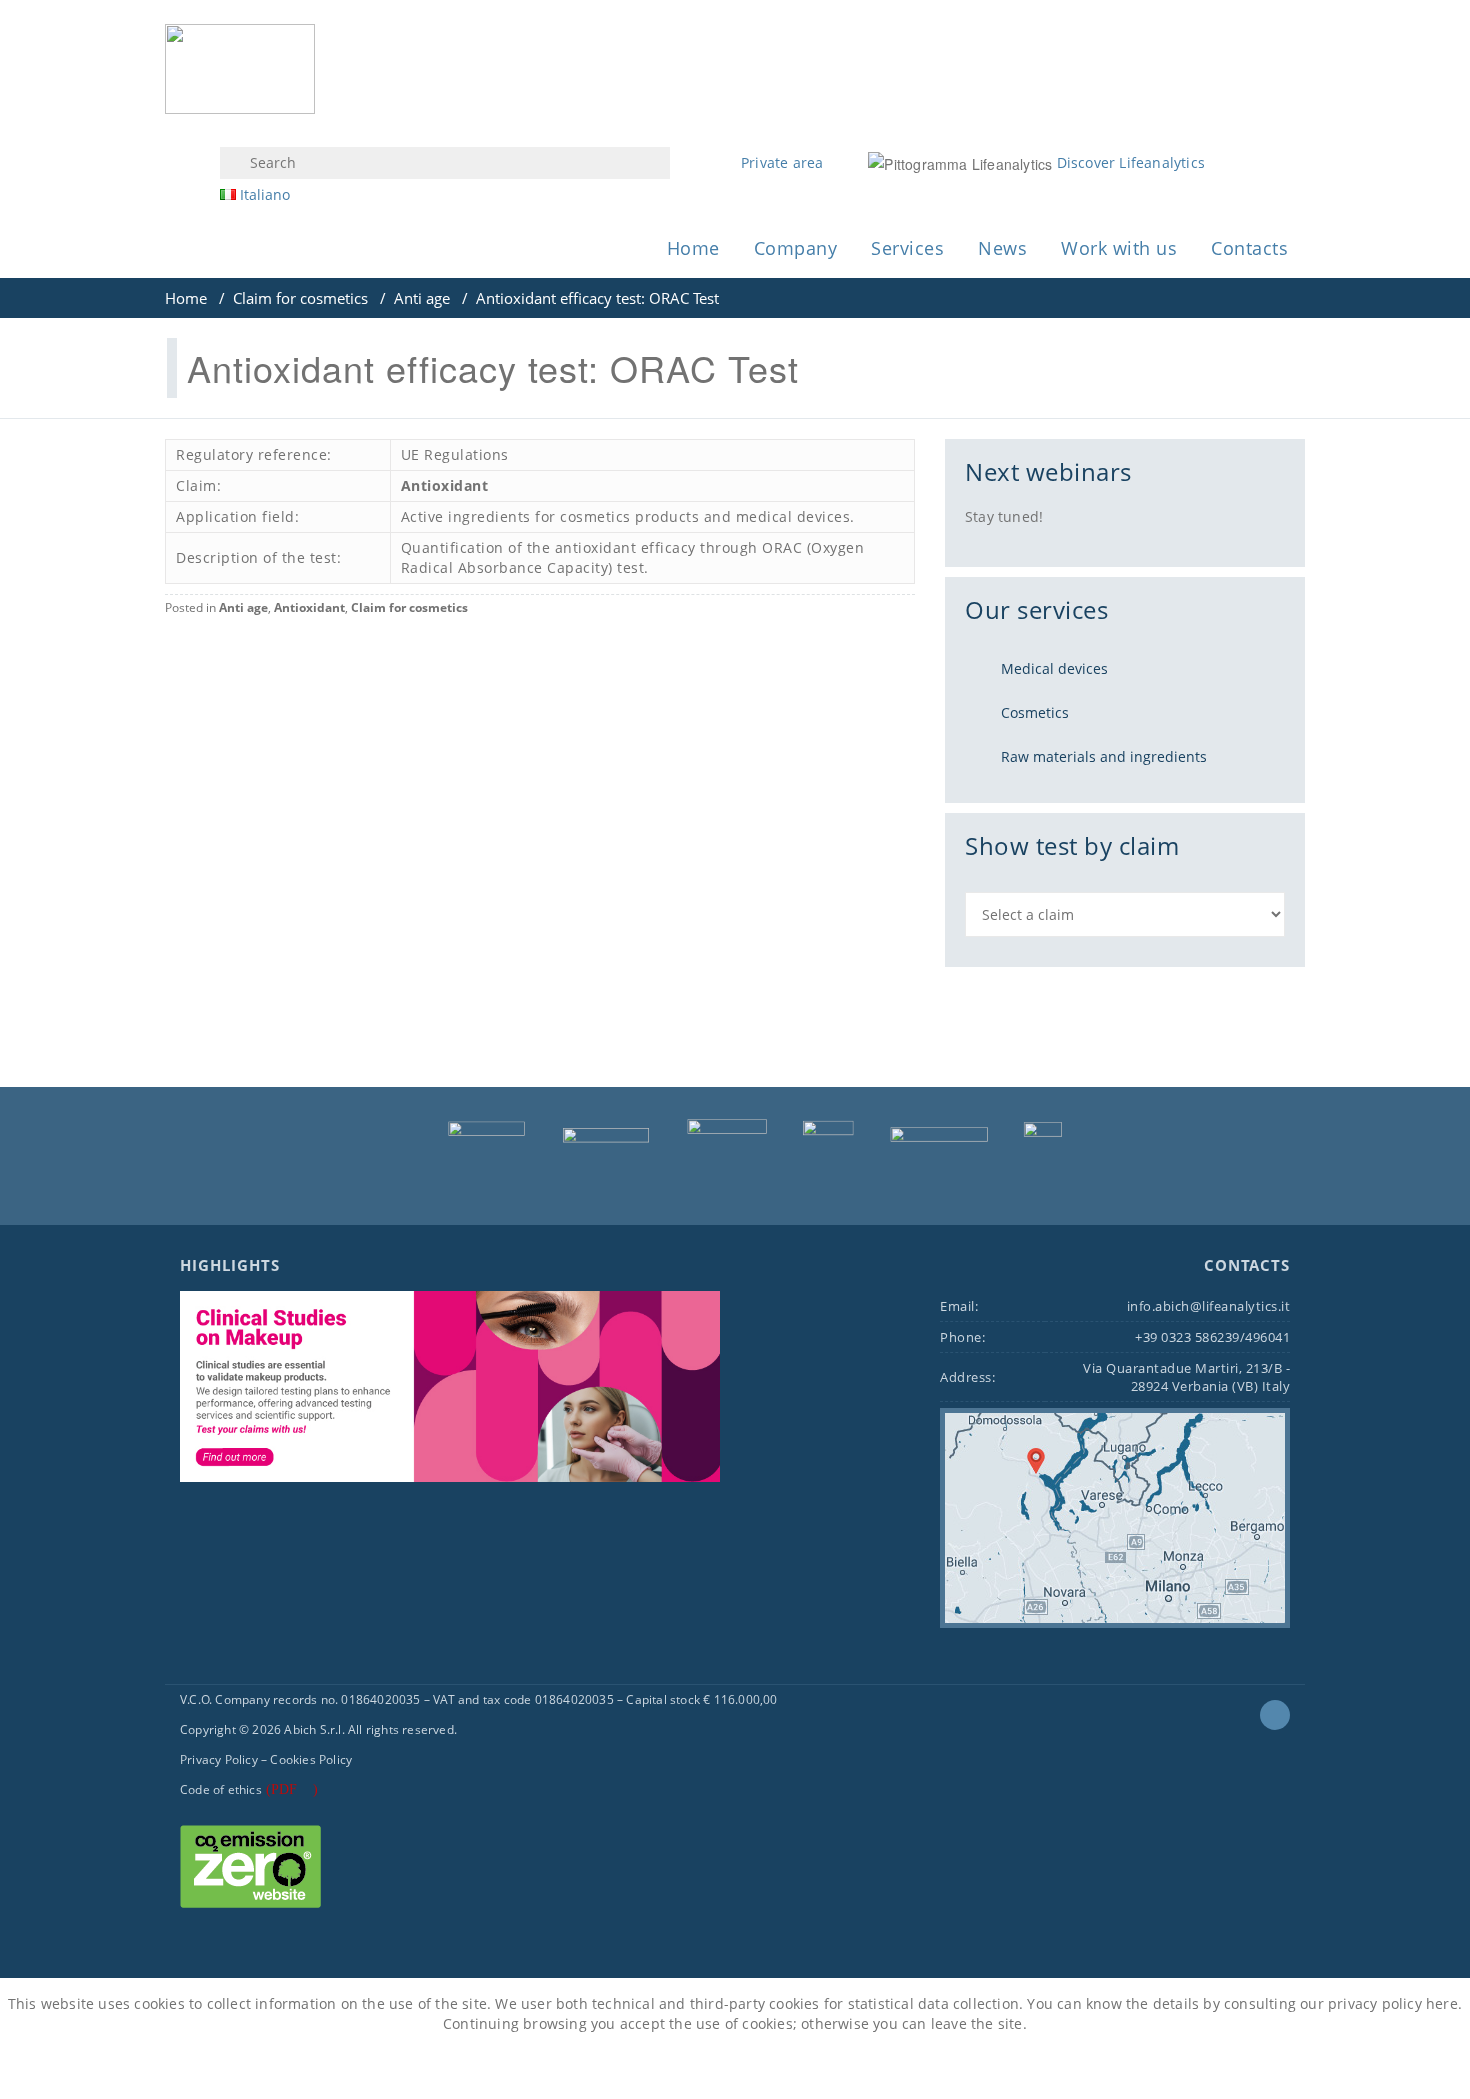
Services (907, 248)
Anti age (422, 298)
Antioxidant (445, 485)
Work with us (1119, 248)
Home (693, 248)
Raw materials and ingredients (1104, 756)
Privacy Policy (219, 1759)
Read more (782, 2068)
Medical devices (1054, 668)
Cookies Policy (311, 1759)
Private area (782, 162)
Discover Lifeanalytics (1131, 162)
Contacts (1249, 248)
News (1002, 248)
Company (796, 248)
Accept (685, 2068)
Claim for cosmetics (300, 298)
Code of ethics (221, 1789)
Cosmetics (1035, 712)
